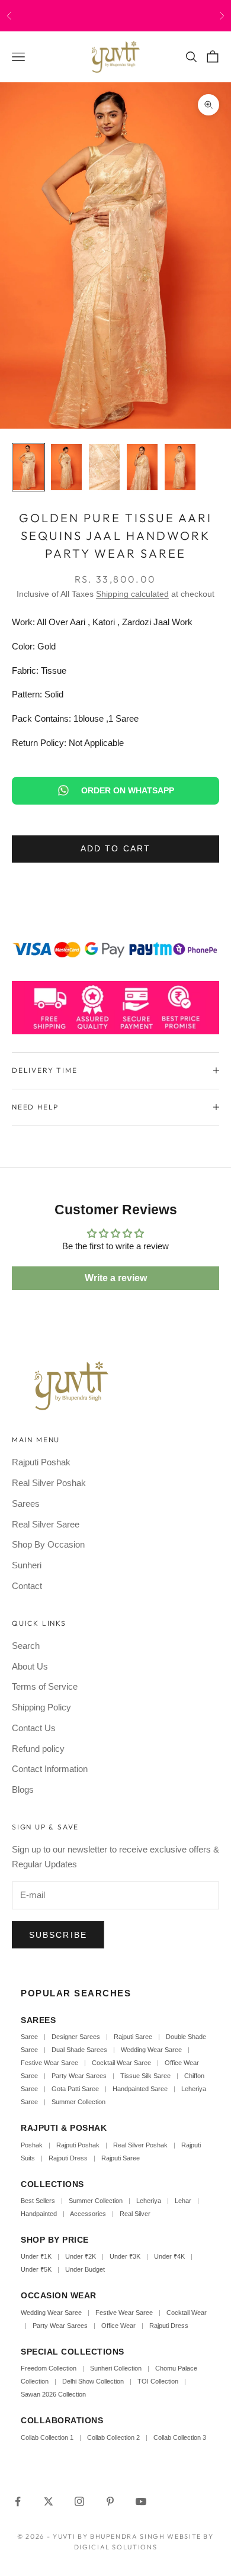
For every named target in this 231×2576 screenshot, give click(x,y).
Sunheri (27, 1565)
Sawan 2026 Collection (53, 2394)
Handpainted (39, 2214)
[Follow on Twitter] (49, 2501)
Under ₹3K (125, 2256)
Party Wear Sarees (79, 2076)
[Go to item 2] (66, 467)
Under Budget (85, 2269)
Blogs (23, 1789)
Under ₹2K (81, 2256)
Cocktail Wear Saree (121, 2063)
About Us (30, 1666)
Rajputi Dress (68, 2158)
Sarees (26, 1504)
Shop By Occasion (48, 1544)
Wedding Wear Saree (151, 2050)
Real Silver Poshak (49, 1483)
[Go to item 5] (180, 467)
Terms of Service (45, 1686)
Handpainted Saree (140, 2089)
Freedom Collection (49, 2368)
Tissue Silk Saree (145, 2076)
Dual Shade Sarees (79, 2050)
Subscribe (58, 1935)
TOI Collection (158, 2381)
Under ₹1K (36, 2256)
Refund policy (38, 1749)
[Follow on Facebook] (18, 2501)
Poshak (32, 2145)
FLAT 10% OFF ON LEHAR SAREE (135, 15)
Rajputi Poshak (41, 1462)
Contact (27, 1586)
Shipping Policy (41, 1707)
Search (26, 1646)
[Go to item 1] (28, 467)
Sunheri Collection (116, 2368)
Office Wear (118, 2326)
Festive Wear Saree (49, 2063)
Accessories (88, 2214)
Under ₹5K (36, 2269)
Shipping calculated (132, 594)
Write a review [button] (116, 1278)
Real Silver (135, 2214)
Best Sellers (38, 2201)
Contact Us (34, 1728)
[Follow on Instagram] (79, 2501)
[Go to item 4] (142, 467)
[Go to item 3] (104, 467)
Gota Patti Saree (75, 2089)
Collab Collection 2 (114, 2437)
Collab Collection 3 (180, 2437)
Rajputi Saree (133, 2037)
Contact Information (50, 1769)
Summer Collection (78, 2102)
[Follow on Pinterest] (110, 2501)
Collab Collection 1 (48, 2437)
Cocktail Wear (187, 2313)
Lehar (183, 2201)
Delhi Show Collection (93, 2381)
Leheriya (149, 2201)
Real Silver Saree (46, 1524)
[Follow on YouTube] (141, 2501)
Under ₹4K (169, 2256)
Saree (29, 2037)
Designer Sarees (76, 2037)
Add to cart (115, 848)
